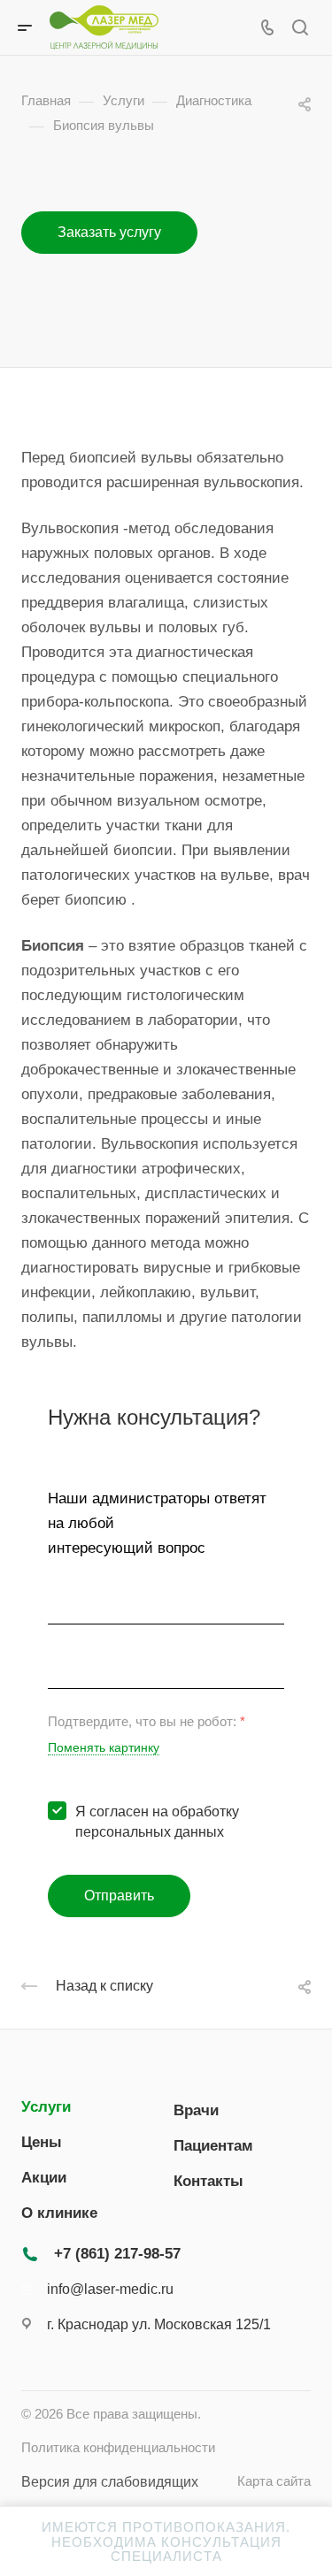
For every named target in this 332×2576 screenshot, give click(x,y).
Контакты (208, 2181)
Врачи (196, 2110)
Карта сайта (274, 2481)
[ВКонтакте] (32, 2366)
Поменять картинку (104, 1748)
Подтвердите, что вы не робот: (147, 1722)
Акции (44, 2178)
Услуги (46, 2107)
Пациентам (213, 2146)
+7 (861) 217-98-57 (117, 2254)
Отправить (119, 1896)
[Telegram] (66, 2366)
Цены (42, 2142)
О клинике (59, 2213)
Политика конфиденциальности (118, 2448)
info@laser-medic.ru (110, 2289)
